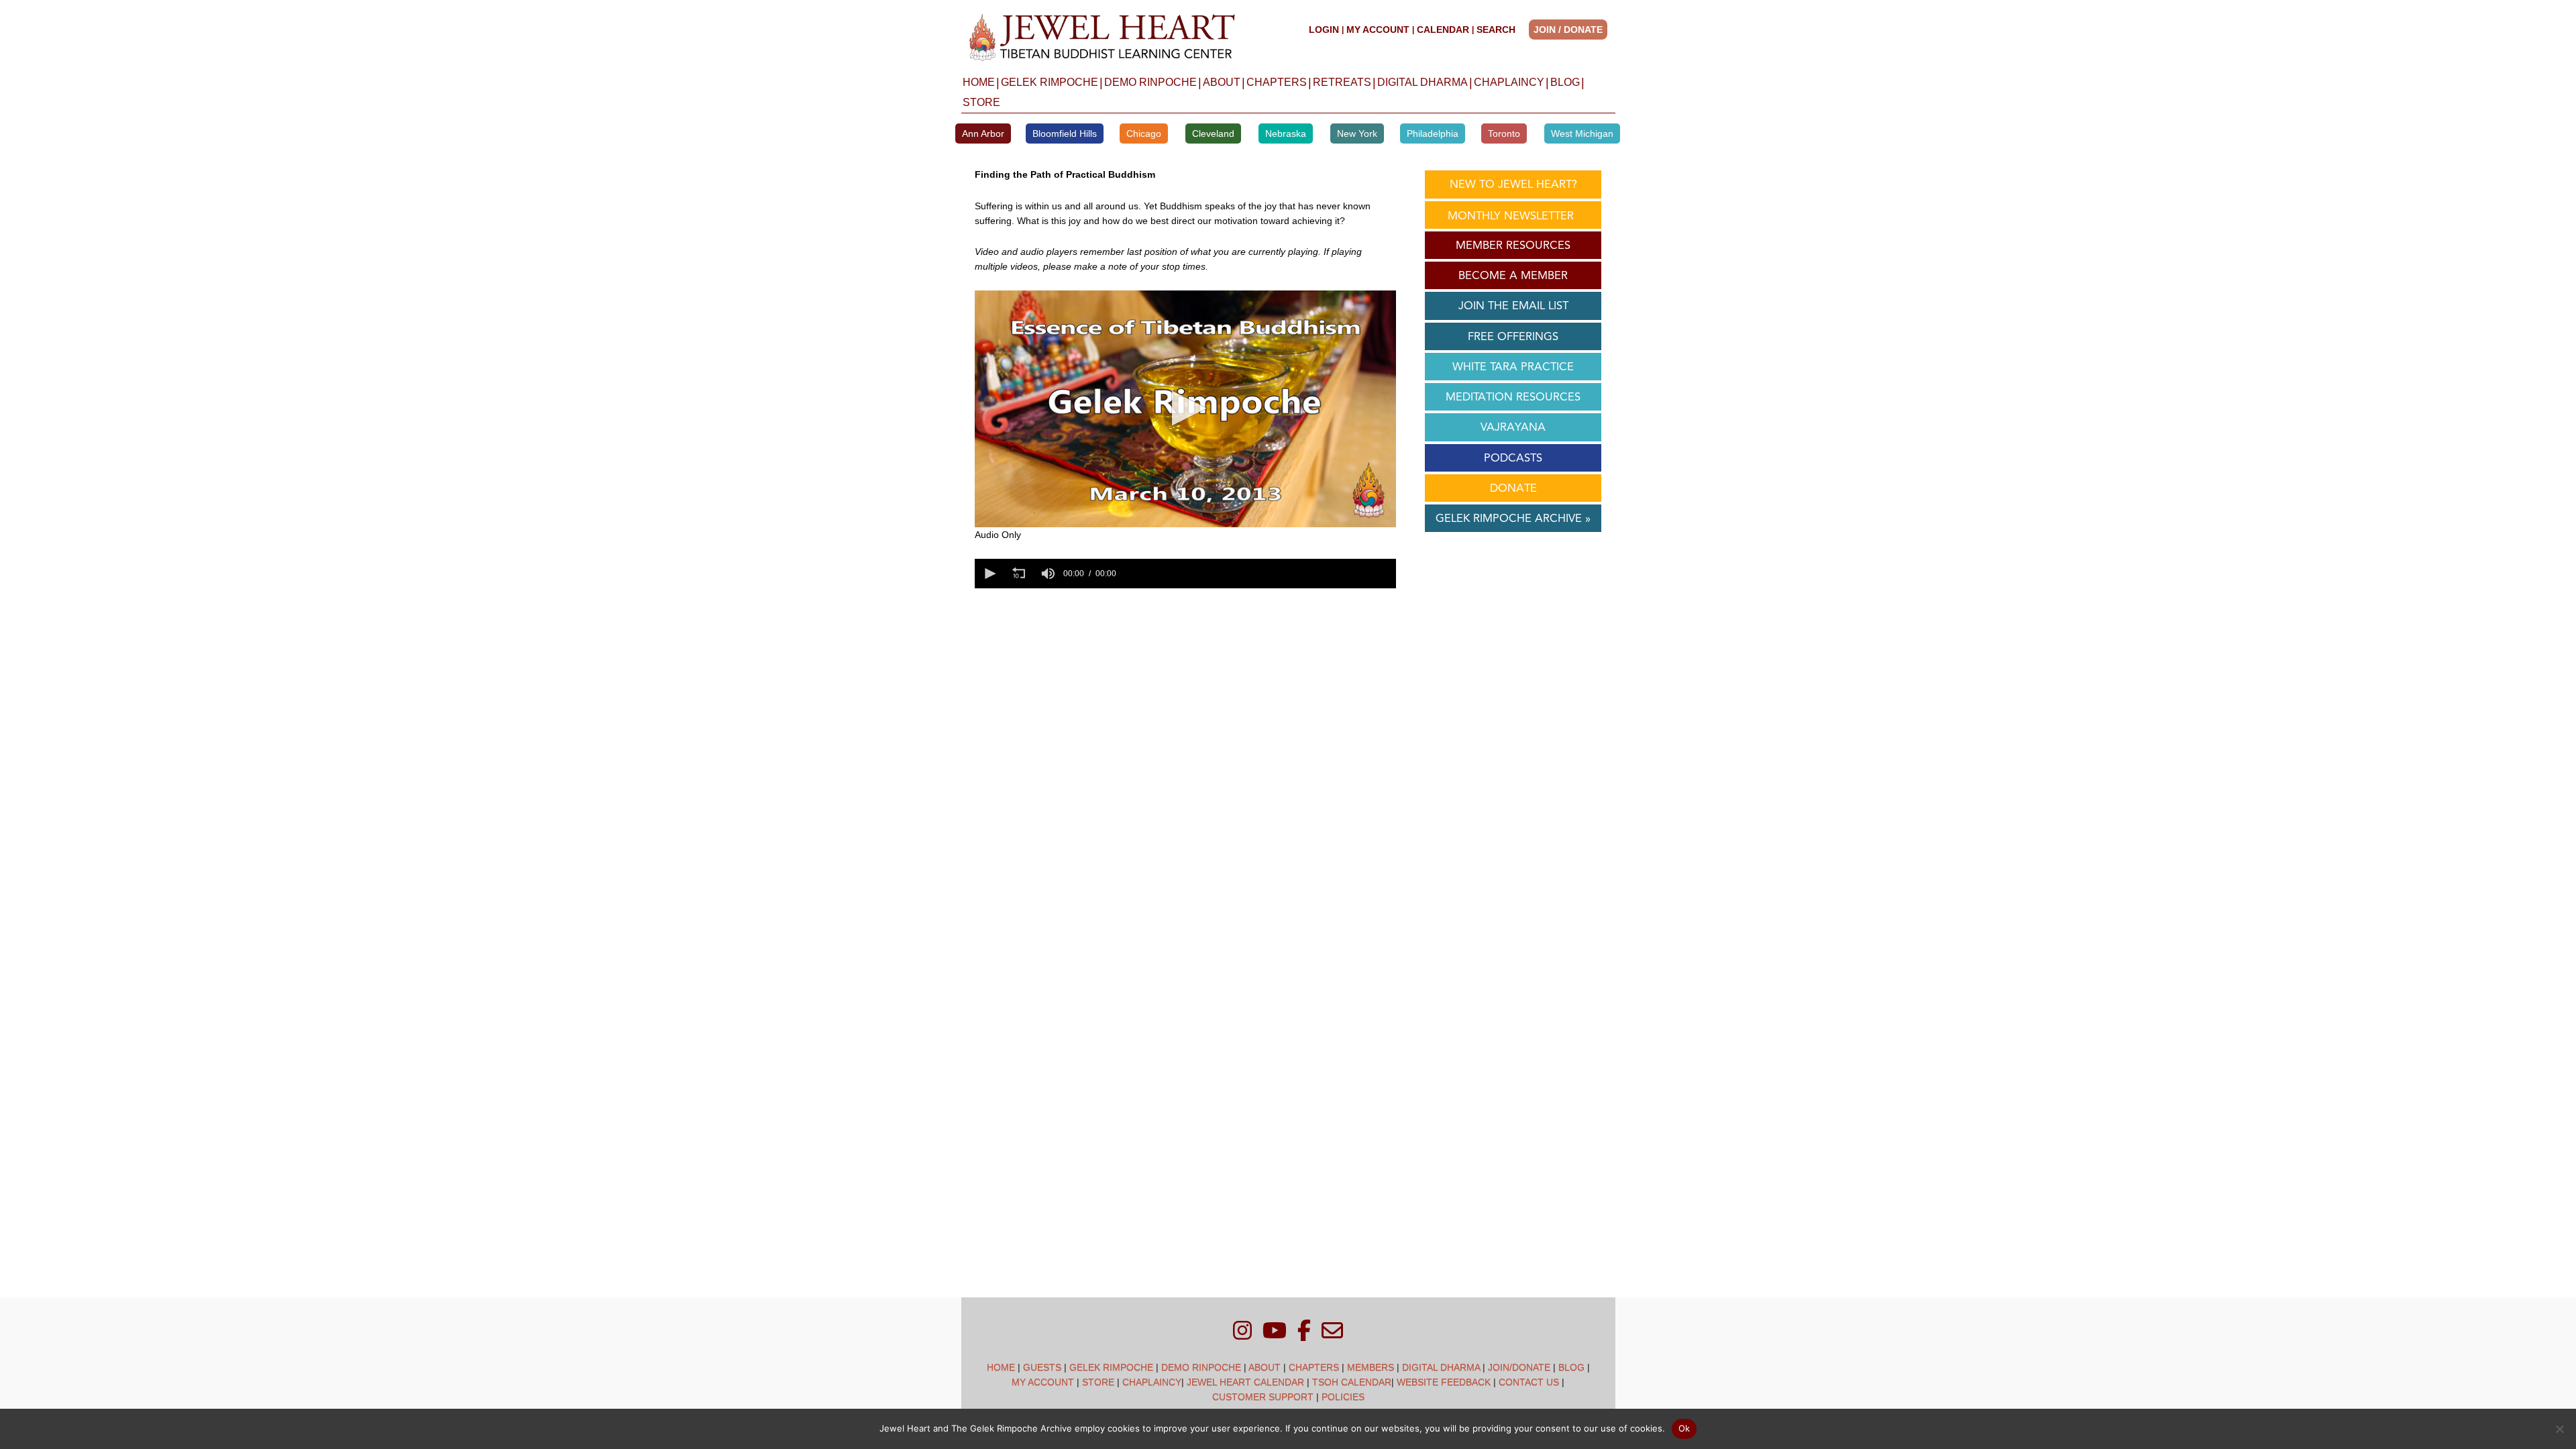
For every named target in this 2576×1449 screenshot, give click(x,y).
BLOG (1565, 82)
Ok (1684, 1428)
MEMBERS (1371, 1367)
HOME (979, 82)
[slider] (1258, 574)
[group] (1049, 574)
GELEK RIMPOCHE (1050, 82)
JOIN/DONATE (1519, 1367)
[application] (1185, 409)
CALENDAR (1443, 30)
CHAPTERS (1277, 82)
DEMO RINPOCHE (1150, 82)
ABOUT (1222, 82)
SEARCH (1496, 30)
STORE (981, 102)
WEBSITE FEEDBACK (1444, 1382)
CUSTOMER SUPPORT (1263, 1397)
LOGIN (1324, 30)
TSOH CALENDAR (1352, 1382)
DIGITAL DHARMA (1423, 82)
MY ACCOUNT (1378, 30)
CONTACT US (1529, 1382)
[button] (1572, 30)
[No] (2559, 1429)
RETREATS (1342, 82)
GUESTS (1042, 1367)
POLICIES (1343, 1397)
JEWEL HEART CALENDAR (1245, 1382)
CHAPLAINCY (1509, 82)
